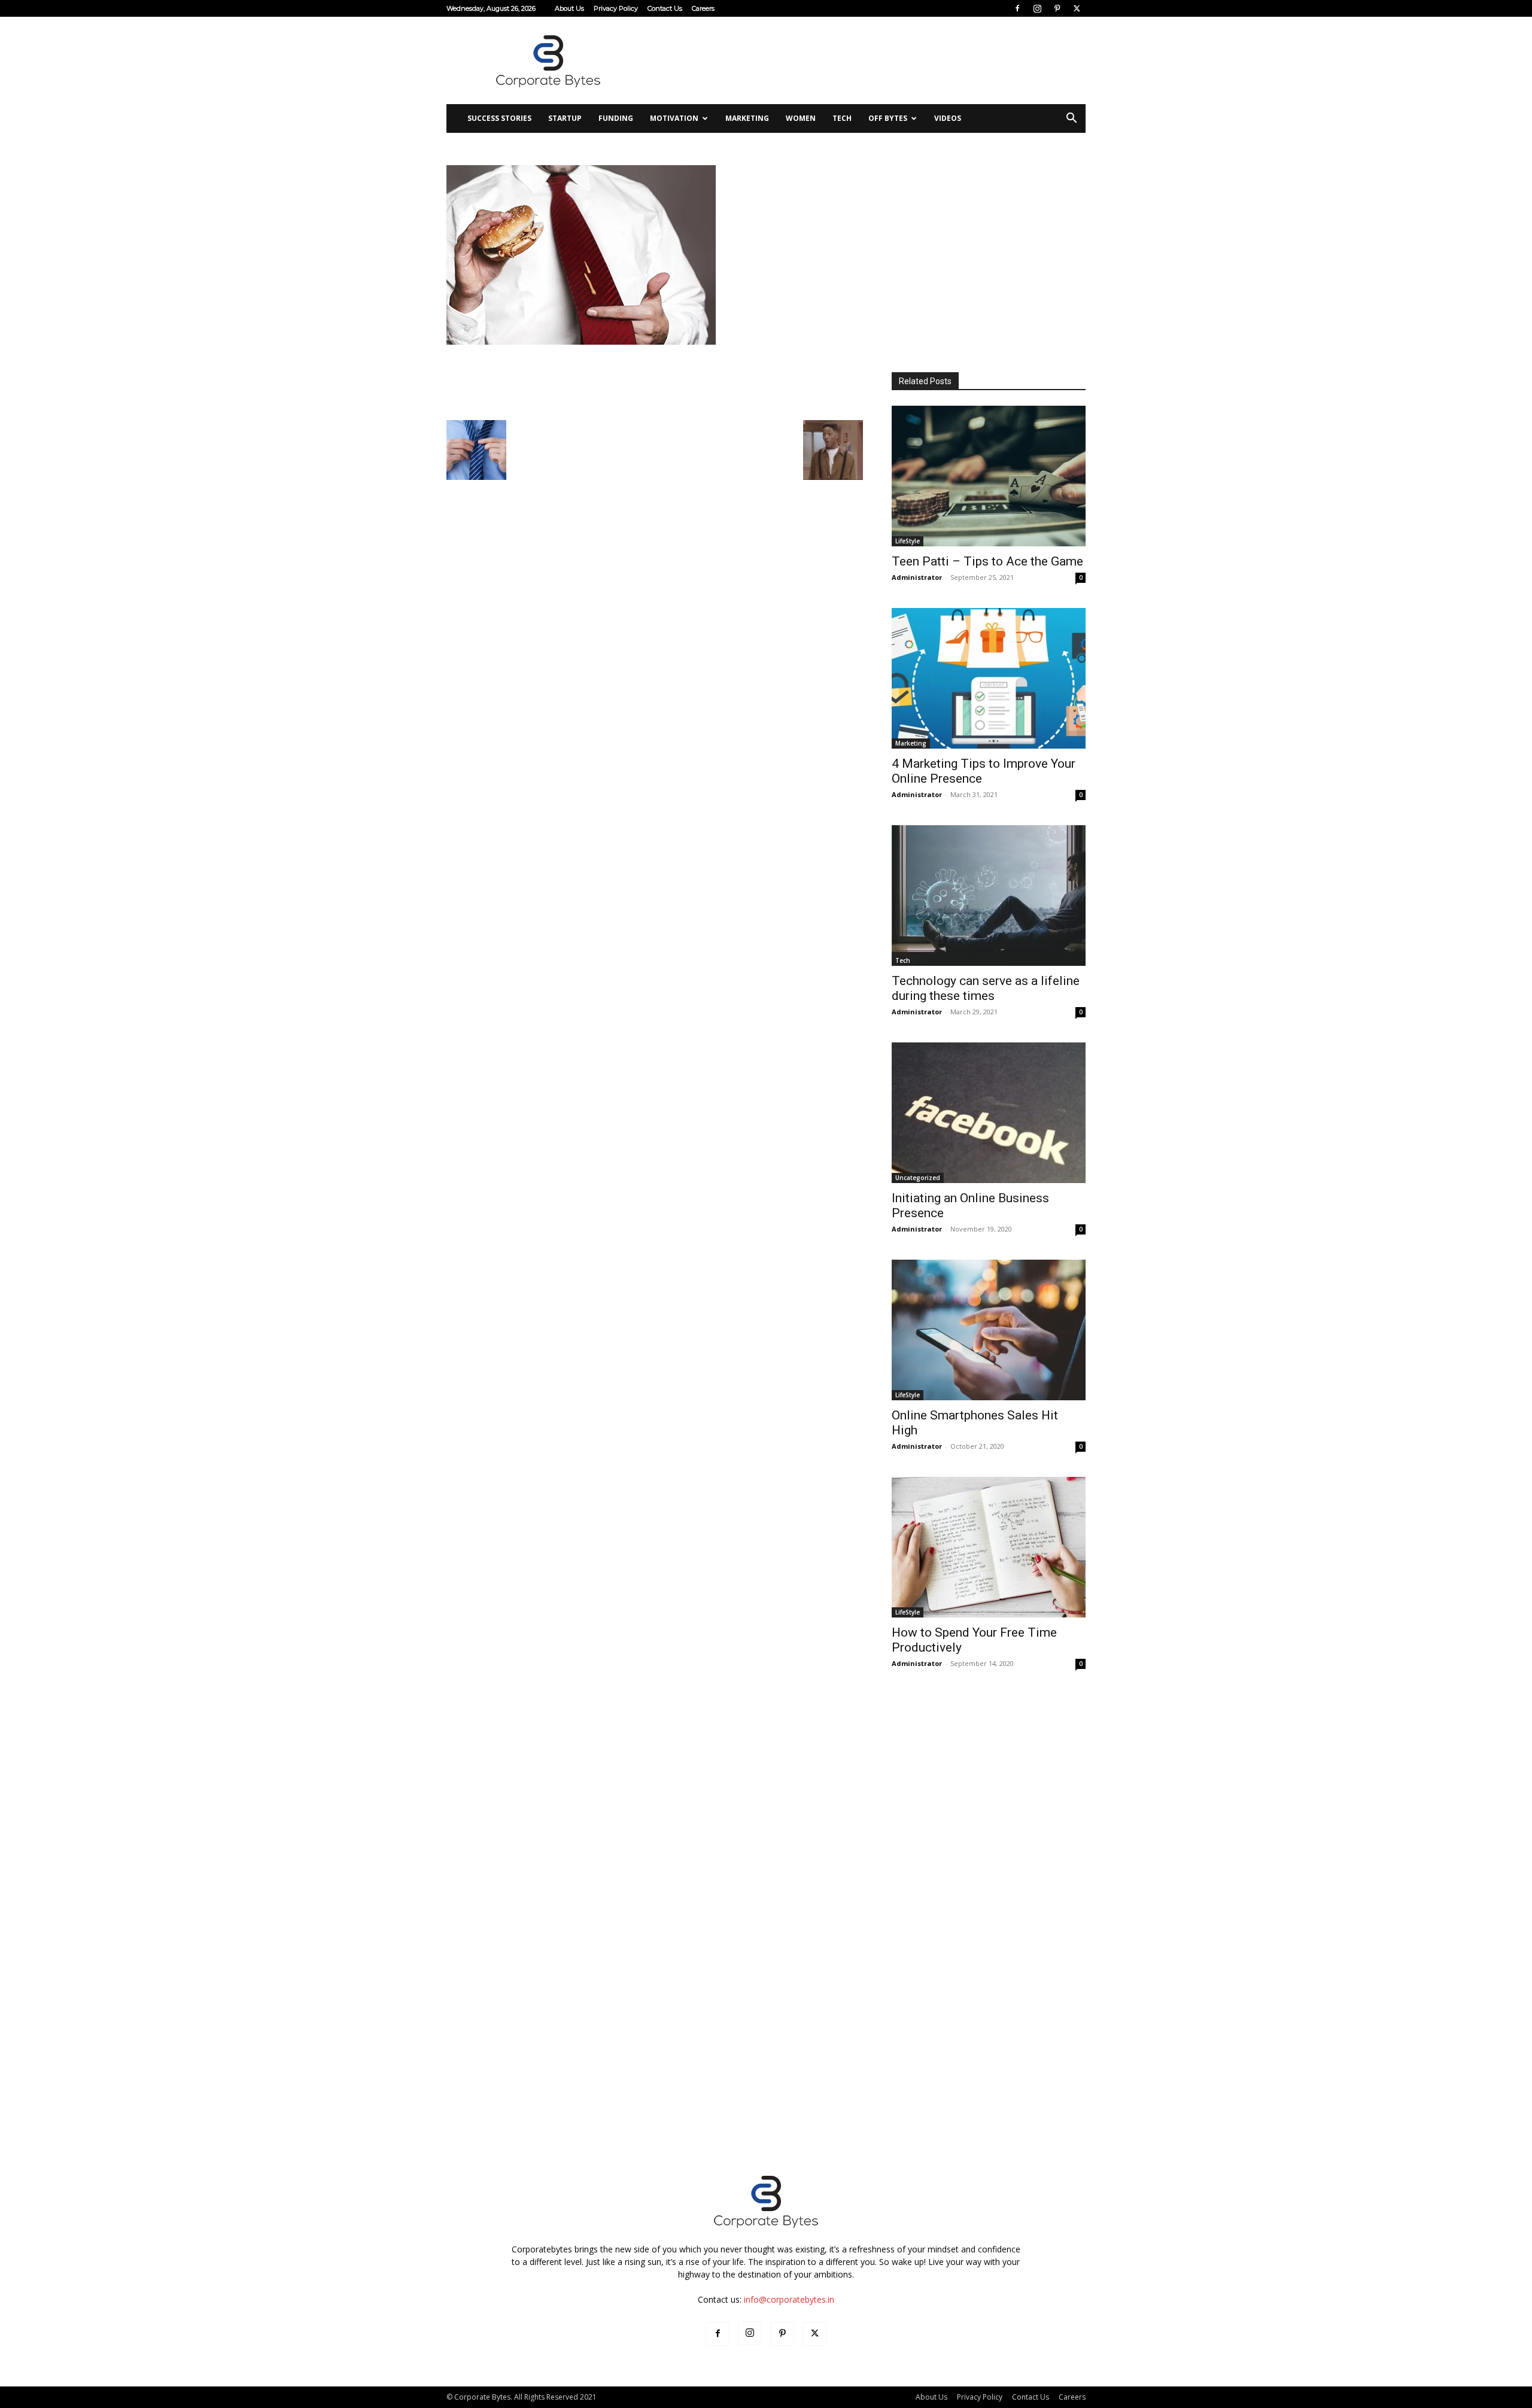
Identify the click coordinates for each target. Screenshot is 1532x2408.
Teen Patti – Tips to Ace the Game (987, 561)
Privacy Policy (616, 8)
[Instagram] (1037, 8)
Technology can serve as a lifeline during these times (986, 988)
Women (801, 118)
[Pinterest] (1057, 8)
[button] (1071, 119)
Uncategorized (918, 1178)
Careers (703, 8)
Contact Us (665, 8)
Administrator (917, 577)
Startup (565, 118)
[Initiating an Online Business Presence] (989, 1113)
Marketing (747, 118)
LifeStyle (908, 541)
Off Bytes (888, 118)
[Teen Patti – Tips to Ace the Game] (989, 476)
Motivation (674, 118)
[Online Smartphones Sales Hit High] (989, 1330)
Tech (842, 118)
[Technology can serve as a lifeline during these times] (989, 896)
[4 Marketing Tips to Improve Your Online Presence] (989, 678)
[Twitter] (1077, 8)
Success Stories (499, 118)
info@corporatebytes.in (789, 2299)
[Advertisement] (868, 60)
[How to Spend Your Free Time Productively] (989, 1547)
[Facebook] (1017, 8)
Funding (616, 118)
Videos (948, 118)
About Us (569, 8)
